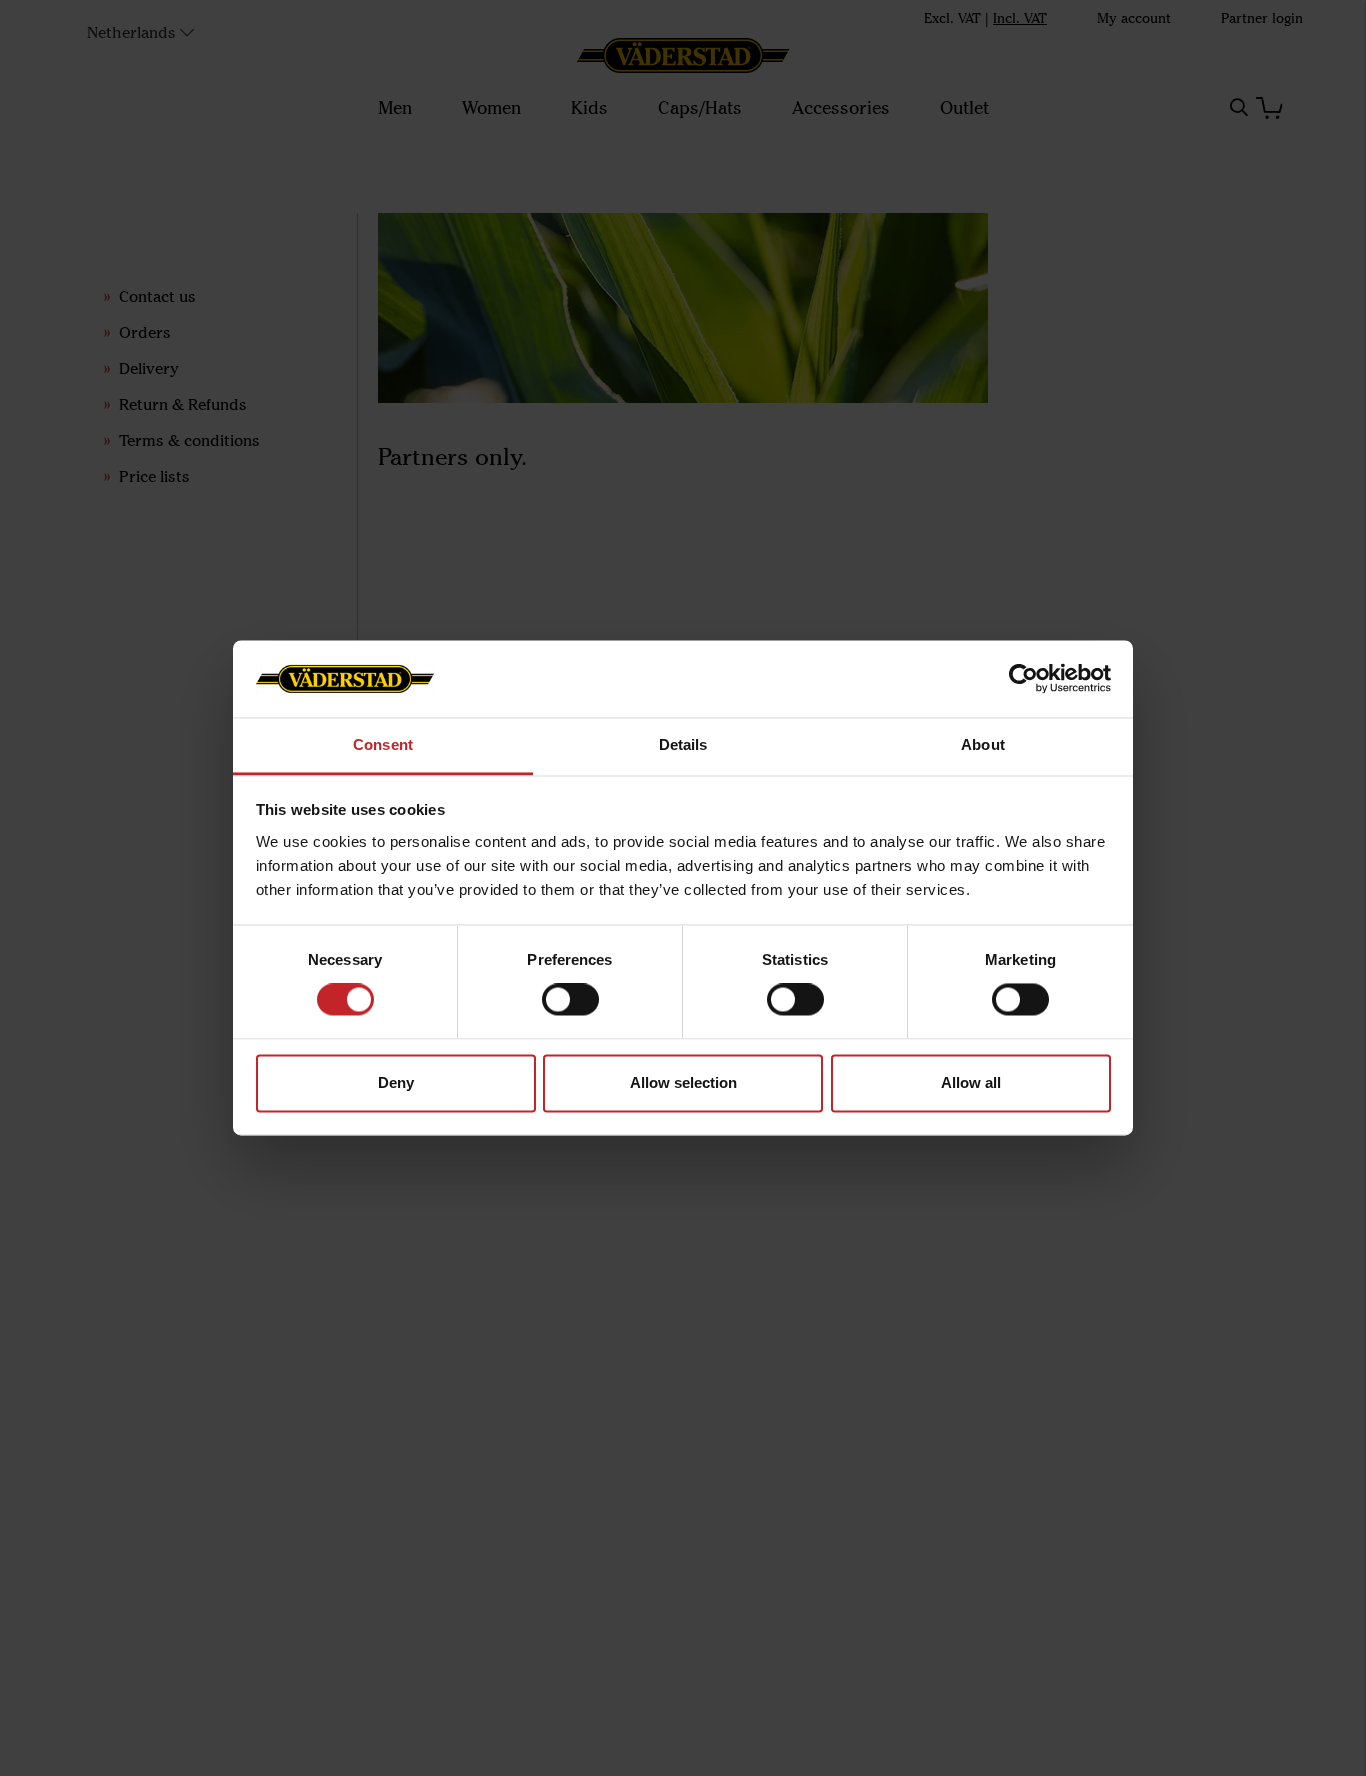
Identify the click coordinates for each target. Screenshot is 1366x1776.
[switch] (570, 1000)
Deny (396, 1082)
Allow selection (683, 1082)
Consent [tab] (383, 744)
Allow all (971, 1082)
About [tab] (983, 744)
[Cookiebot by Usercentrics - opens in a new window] (1023, 679)
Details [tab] (683, 744)
